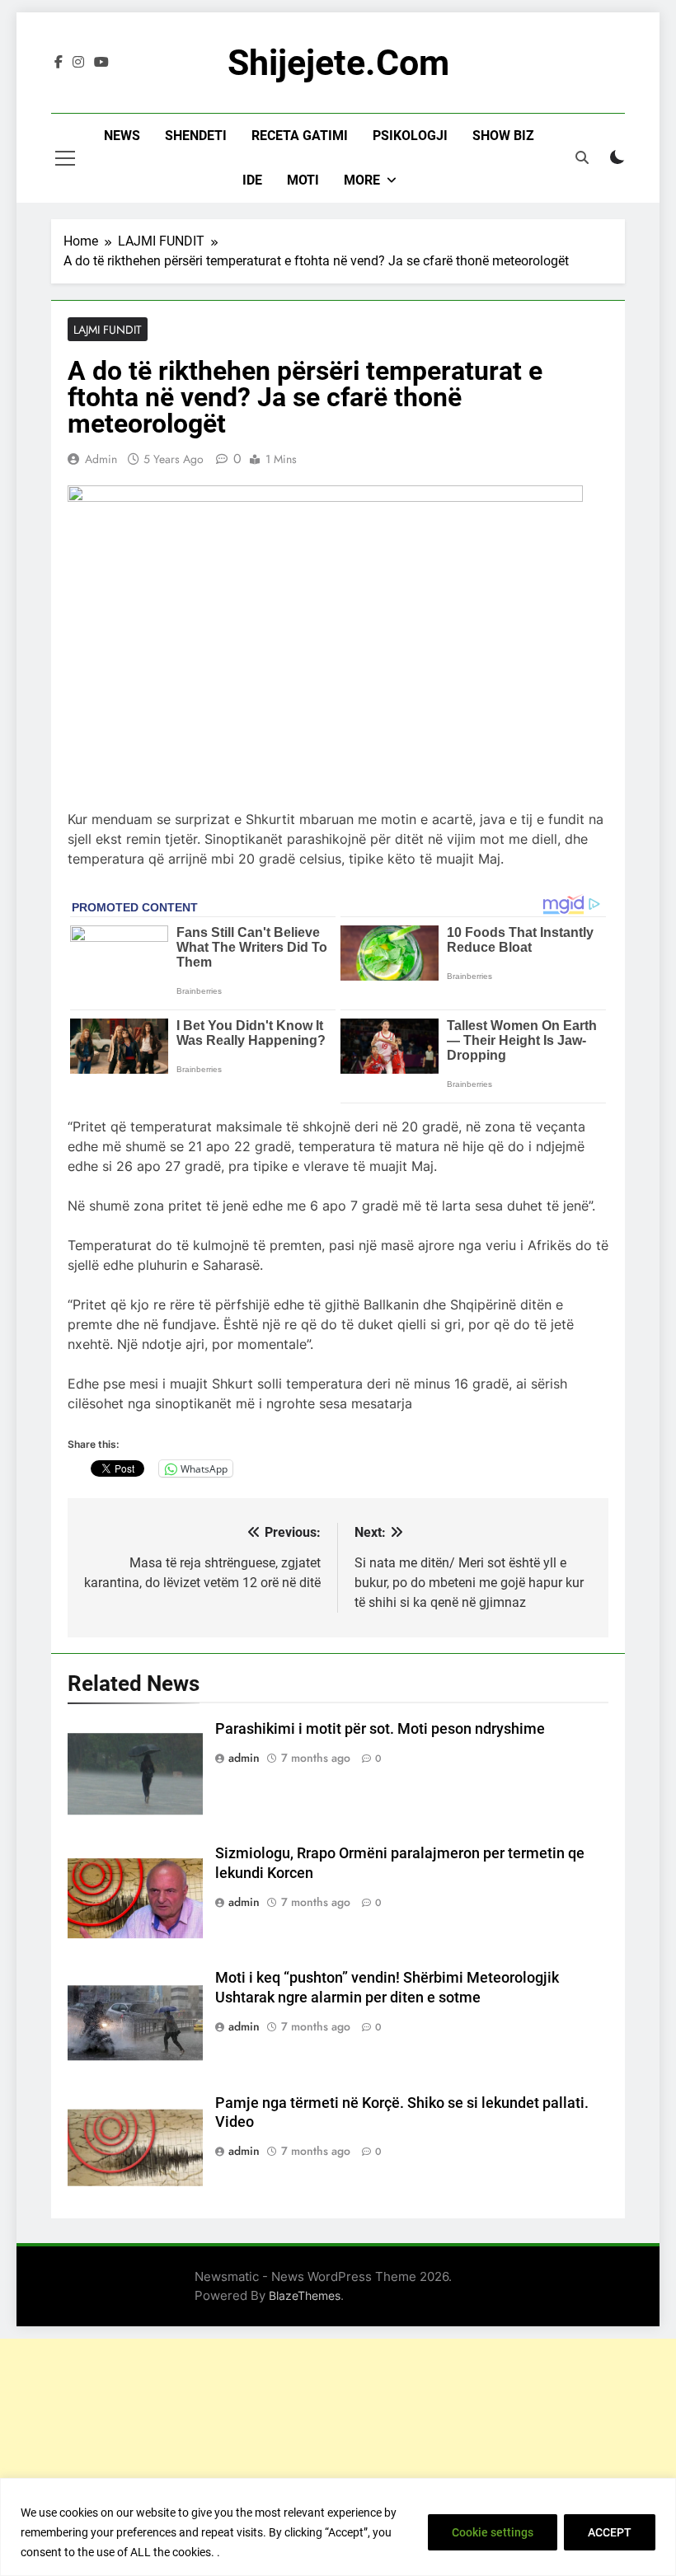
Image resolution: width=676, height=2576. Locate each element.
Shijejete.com (338, 63)
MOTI (303, 180)
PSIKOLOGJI (410, 136)
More (362, 180)
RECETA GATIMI (300, 136)
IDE (252, 180)
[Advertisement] (338, 2454)
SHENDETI (196, 136)
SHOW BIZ (503, 136)
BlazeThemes (305, 2295)
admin (101, 459)
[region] (338, 2527)
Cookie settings (493, 2532)
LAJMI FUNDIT (108, 330)
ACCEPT (610, 2532)
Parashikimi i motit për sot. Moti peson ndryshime (380, 1729)
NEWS (122, 136)
